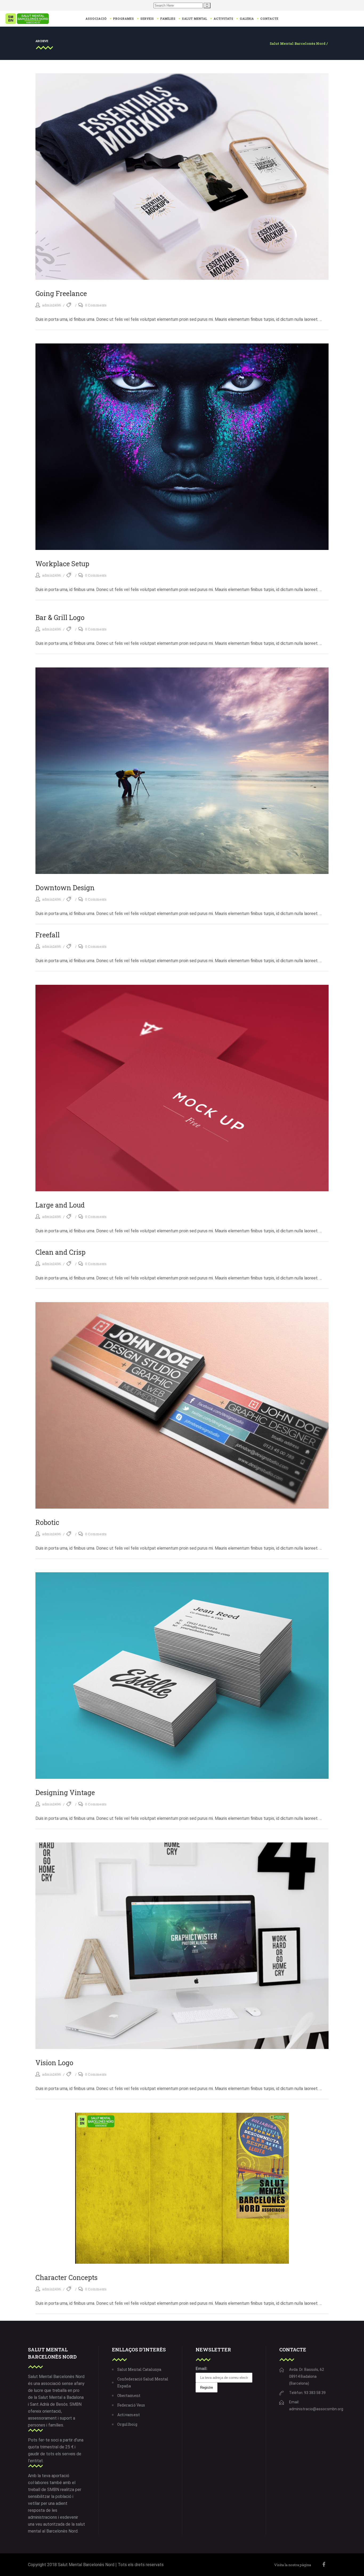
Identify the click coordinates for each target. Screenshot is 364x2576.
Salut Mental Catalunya (139, 2369)
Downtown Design (65, 888)
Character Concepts (66, 2277)
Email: (201, 2369)
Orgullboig (127, 2424)
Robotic (47, 1522)
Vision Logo (54, 2063)
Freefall (48, 935)
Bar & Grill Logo (60, 617)
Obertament (129, 2395)
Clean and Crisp (60, 1252)
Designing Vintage (65, 1793)
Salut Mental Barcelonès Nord (298, 44)
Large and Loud (60, 1205)
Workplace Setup (62, 564)
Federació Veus (131, 2405)
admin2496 (52, 305)
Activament (129, 2415)
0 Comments (96, 305)
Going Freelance (61, 293)
